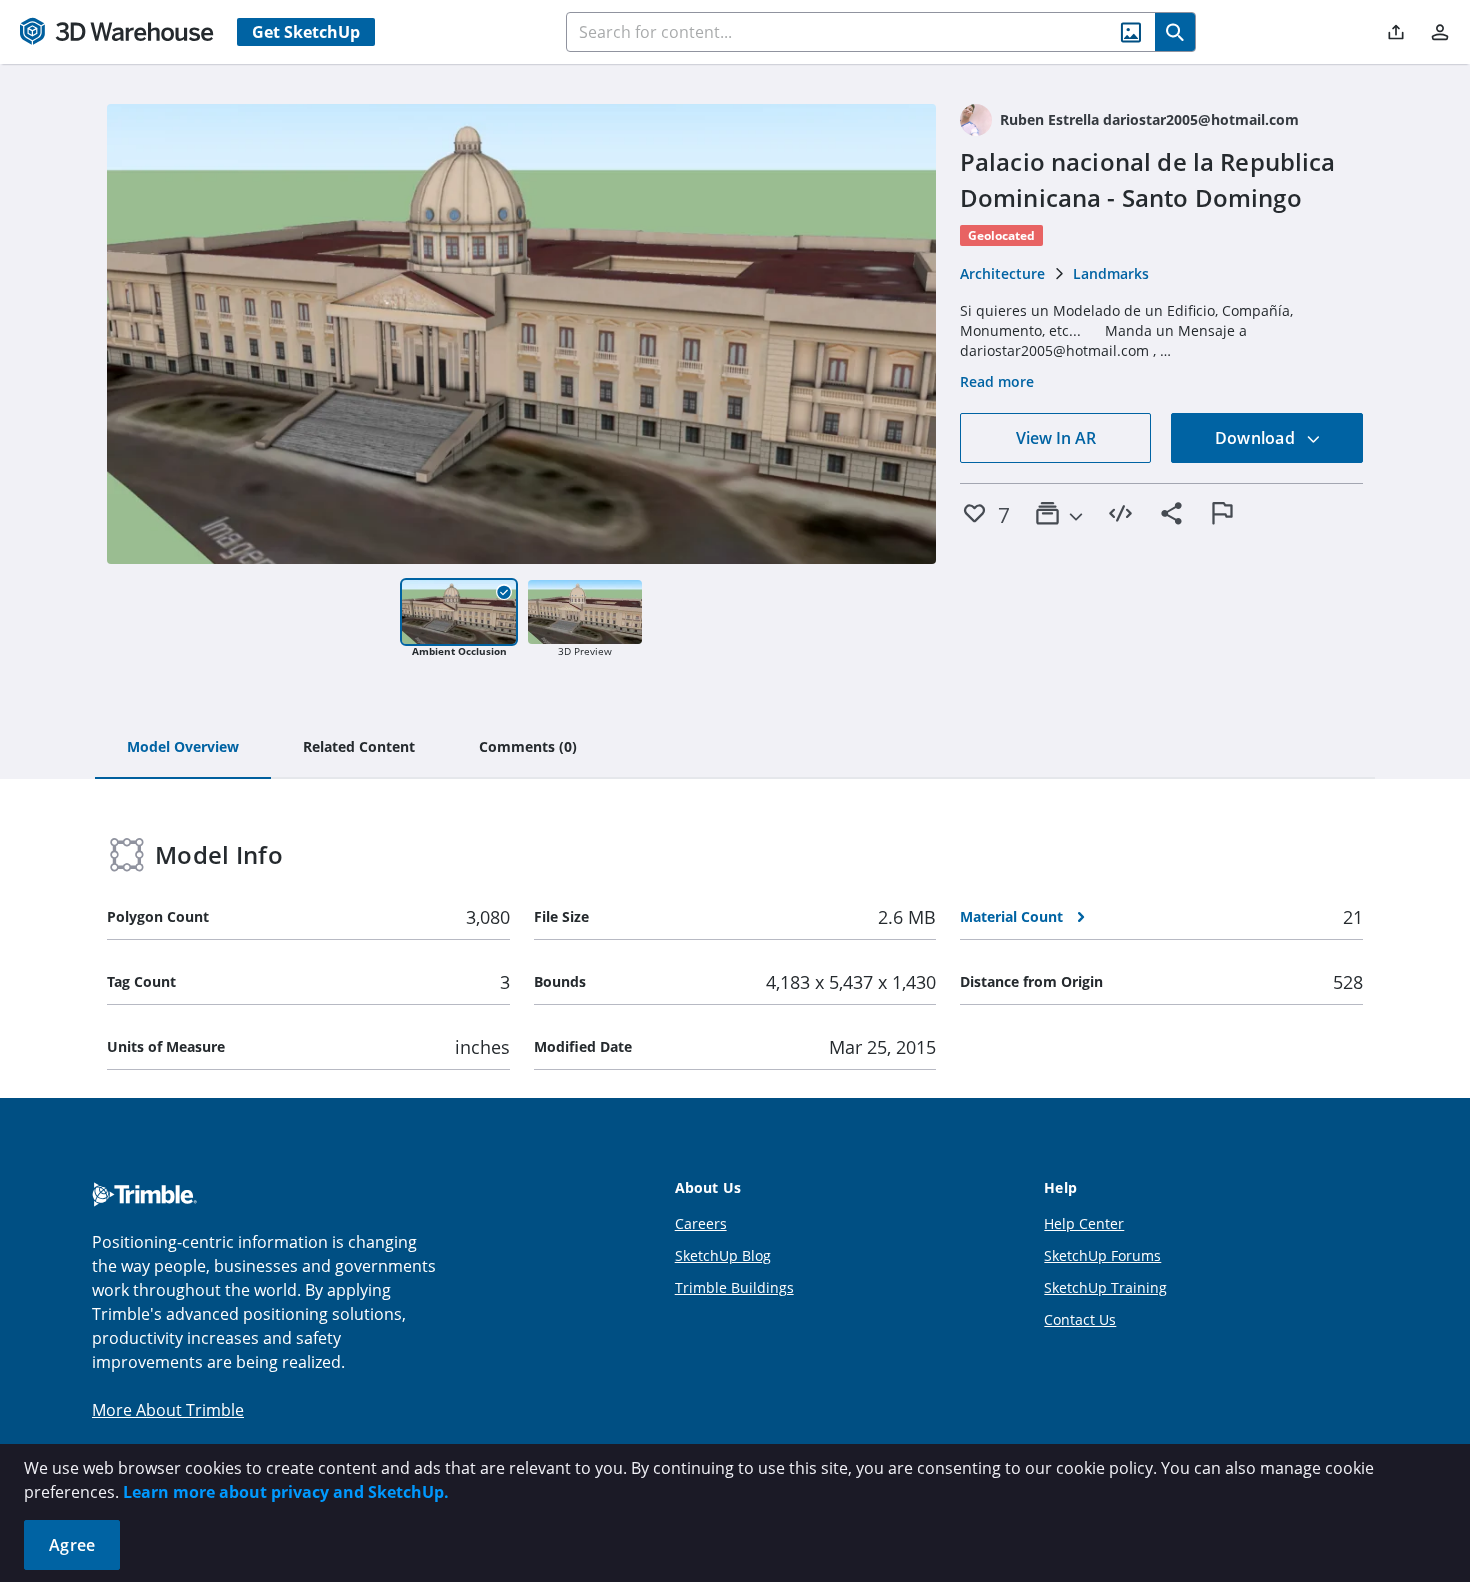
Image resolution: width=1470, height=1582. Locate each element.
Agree (72, 1545)
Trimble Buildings (734, 1287)
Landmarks (1111, 273)
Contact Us (1080, 1319)
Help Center (1084, 1223)
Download (1257, 438)
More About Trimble (168, 1410)
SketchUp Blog (723, 1255)
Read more (997, 381)
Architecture (1002, 273)
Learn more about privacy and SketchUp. (286, 1492)
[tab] (183, 748)
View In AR (1056, 438)
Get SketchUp (306, 32)
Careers (701, 1223)
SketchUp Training (1105, 1287)
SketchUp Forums (1102, 1255)
